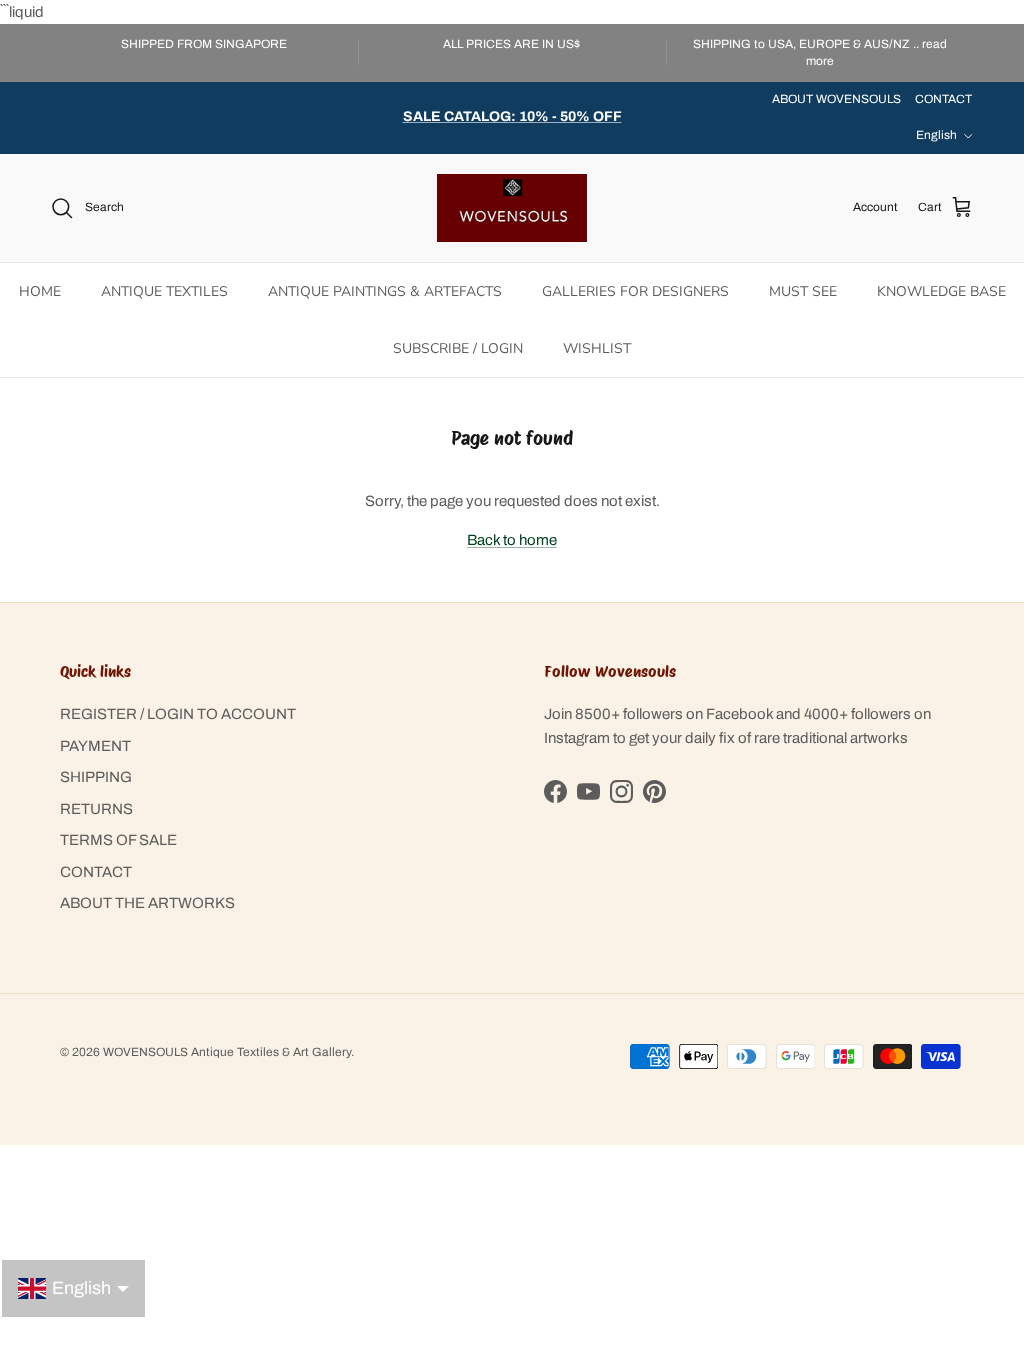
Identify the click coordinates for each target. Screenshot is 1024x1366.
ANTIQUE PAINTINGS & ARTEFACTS (385, 291)
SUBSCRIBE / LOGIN (458, 348)
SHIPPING (96, 777)
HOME (40, 291)
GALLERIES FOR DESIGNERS (635, 291)
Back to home (512, 540)
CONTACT (943, 99)
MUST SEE (803, 291)
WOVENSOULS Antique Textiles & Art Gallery (227, 1052)
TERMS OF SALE (118, 840)
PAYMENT (95, 746)
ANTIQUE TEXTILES (164, 291)
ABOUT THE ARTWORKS (147, 903)
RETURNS (96, 809)
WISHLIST (597, 348)
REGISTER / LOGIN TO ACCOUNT (178, 714)
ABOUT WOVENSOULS (836, 99)
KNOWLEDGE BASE (941, 291)
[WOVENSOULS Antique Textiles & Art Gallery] (512, 208)
